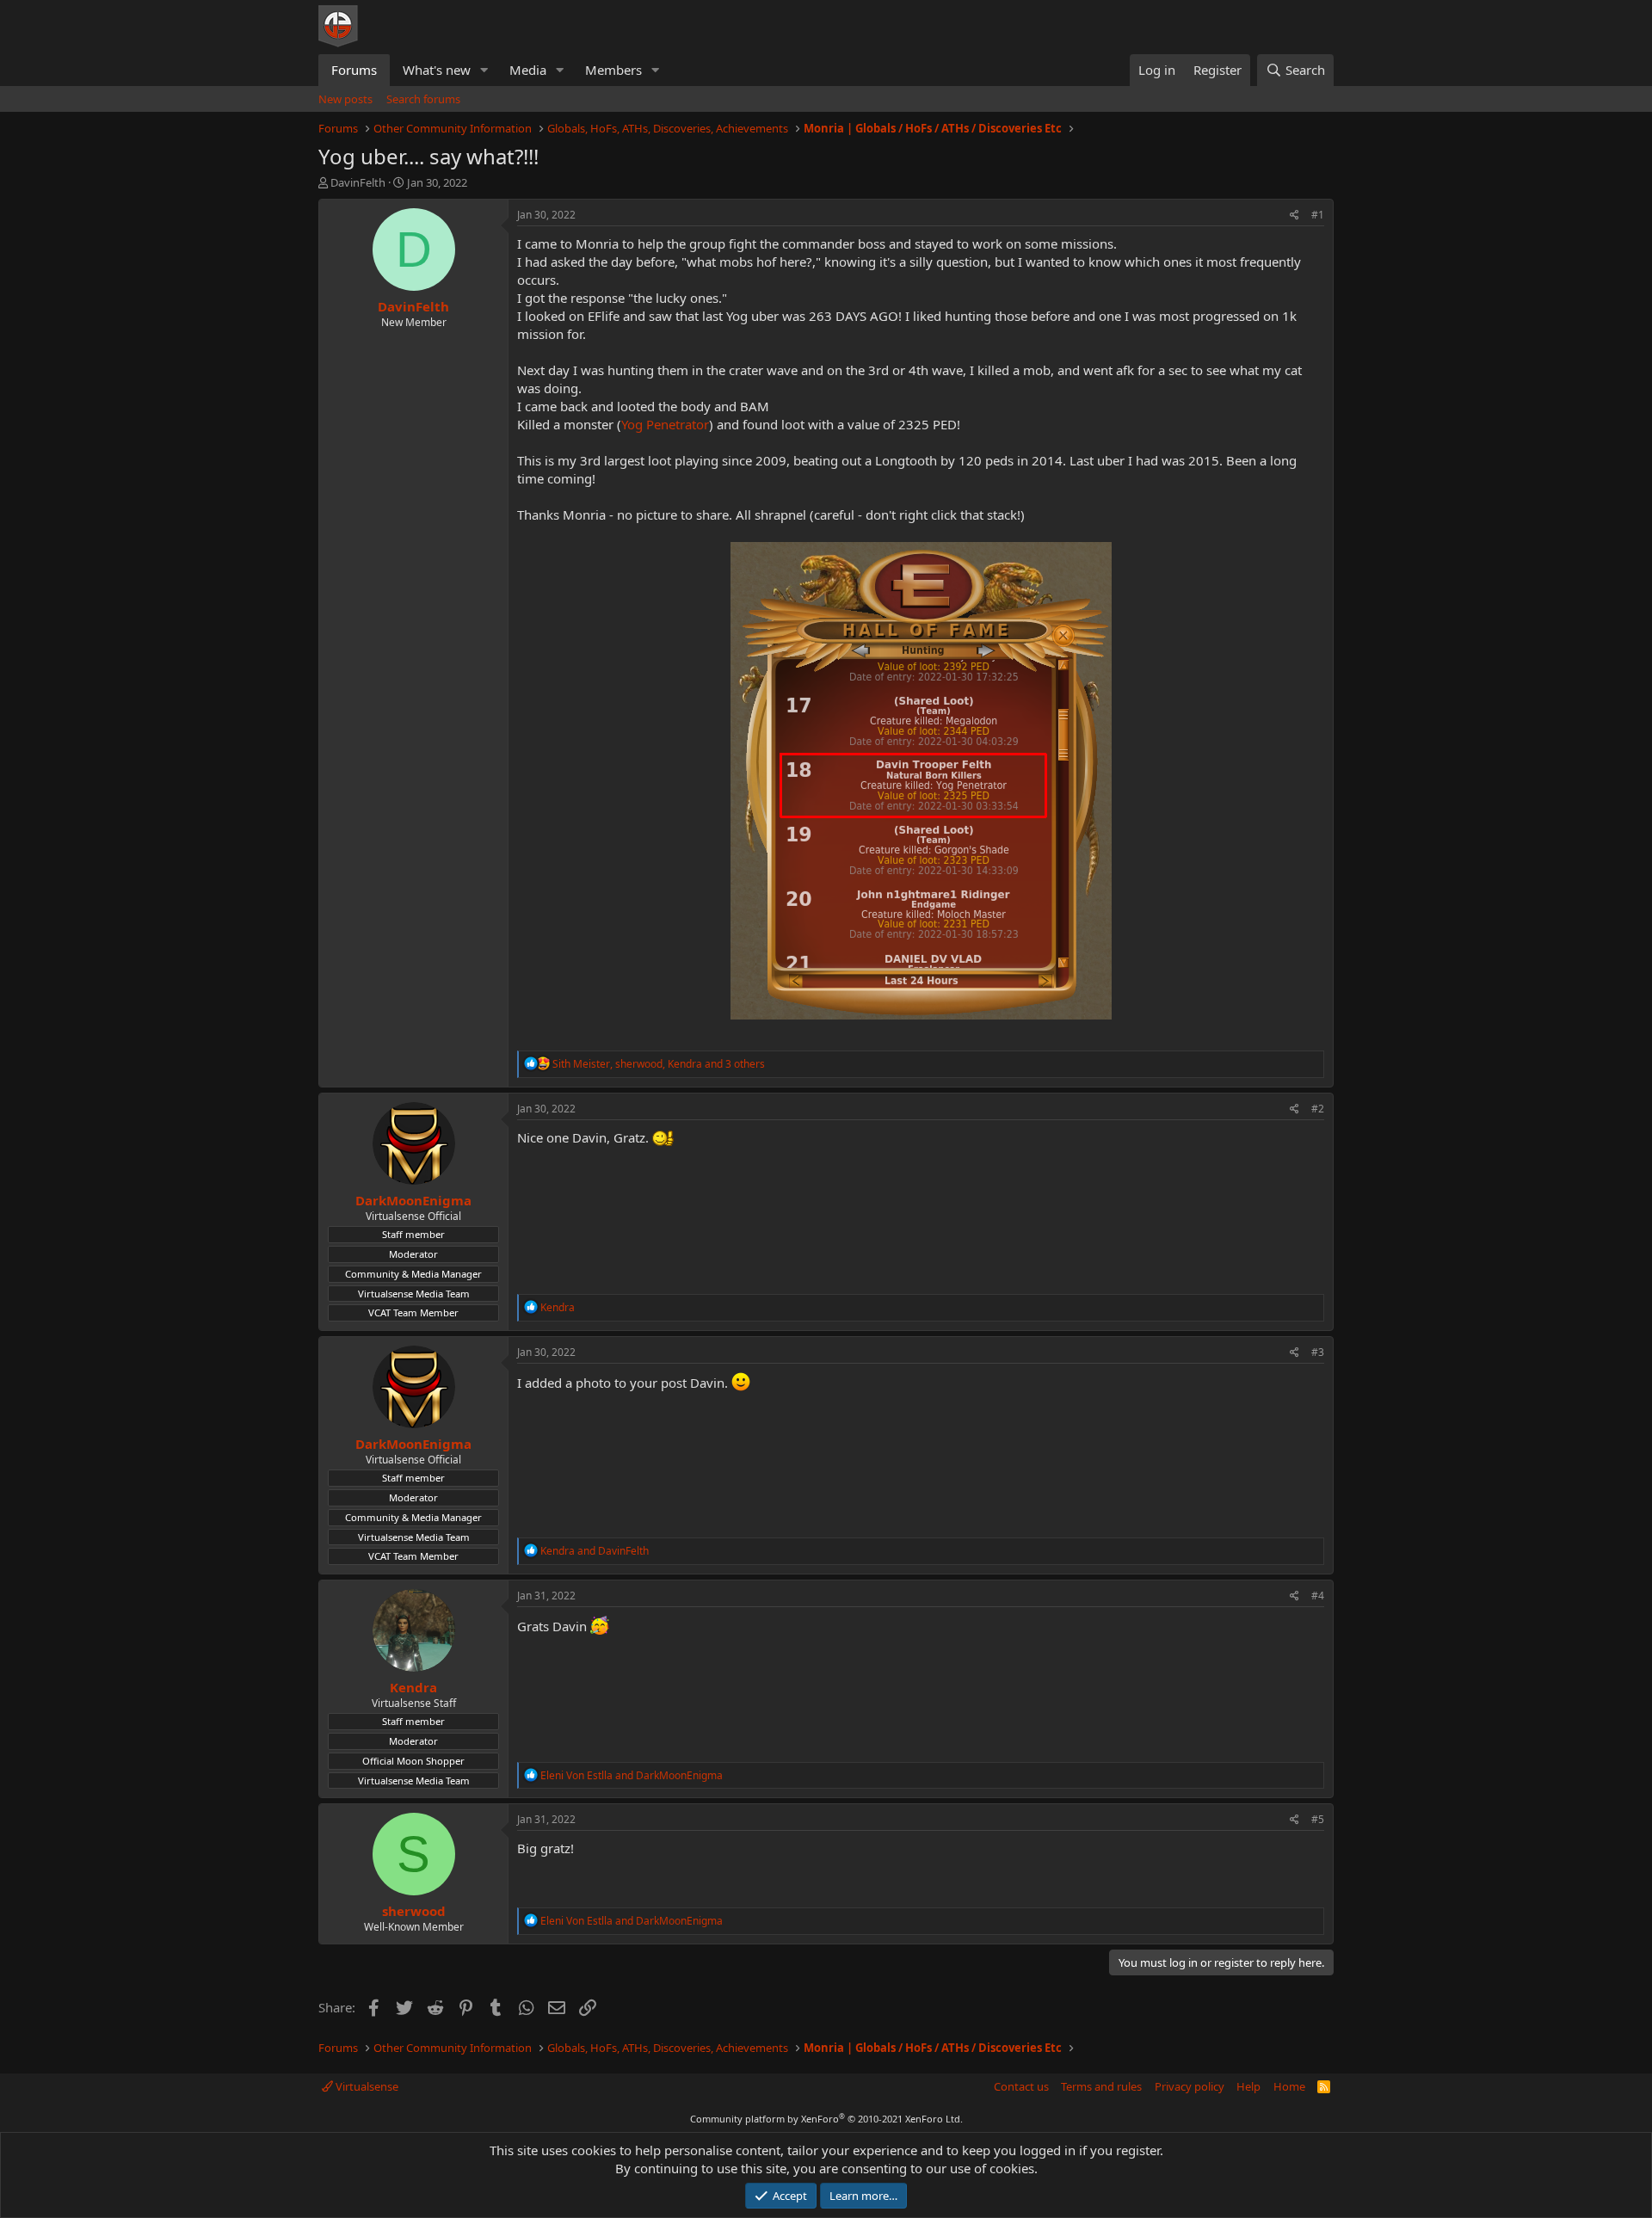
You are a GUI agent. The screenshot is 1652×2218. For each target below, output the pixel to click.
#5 (1318, 1819)
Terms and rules (1101, 2086)
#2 (1318, 1109)
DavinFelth (358, 182)
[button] (484, 70)
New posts (345, 99)
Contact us (1021, 2086)
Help (1248, 2086)
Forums (354, 70)
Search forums (423, 99)
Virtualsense (366, 2086)
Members (613, 70)
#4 (1318, 1596)
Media (528, 70)
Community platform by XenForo (826, 2119)
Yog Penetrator (665, 424)
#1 (1318, 215)
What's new (437, 70)
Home (1289, 2086)
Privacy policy (1190, 2086)
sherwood (414, 1911)
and (595, 1551)
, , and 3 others (659, 1064)
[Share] (1294, 216)
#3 (1318, 1352)
